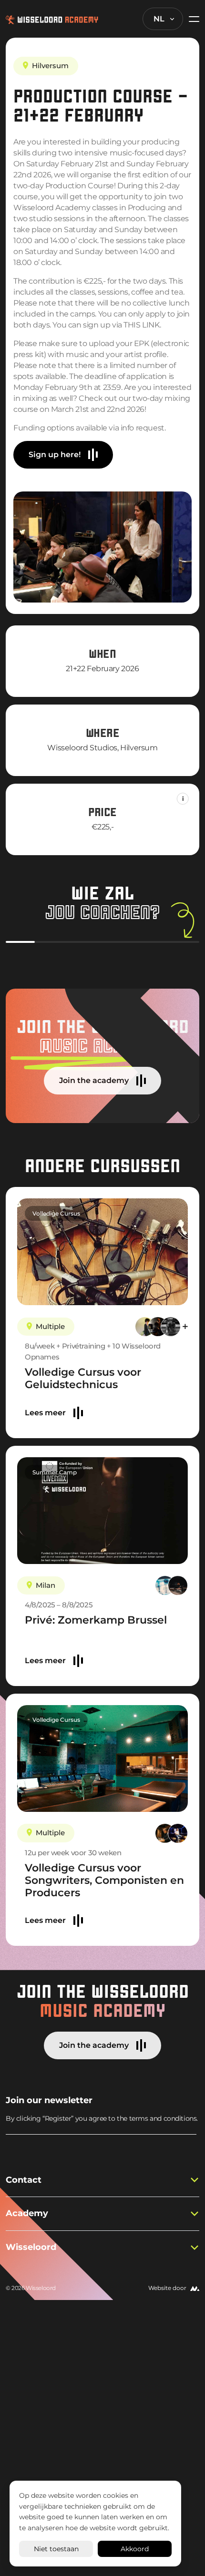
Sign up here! (55, 455)
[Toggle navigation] (191, 19)
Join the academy (94, 1080)
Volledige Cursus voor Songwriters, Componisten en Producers (104, 1880)
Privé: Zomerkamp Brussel (96, 1620)
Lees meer (45, 1413)
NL (159, 19)
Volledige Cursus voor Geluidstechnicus (83, 1378)
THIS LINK (141, 325)
